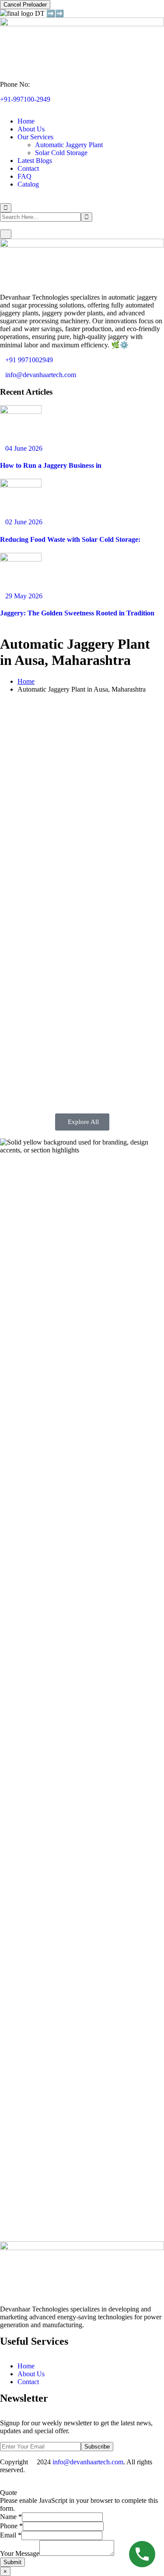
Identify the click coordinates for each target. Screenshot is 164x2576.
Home (26, 121)
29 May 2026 (24, 596)
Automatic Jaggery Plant (69, 145)
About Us (31, 129)
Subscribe (97, 2447)
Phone (11, 2526)
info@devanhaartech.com (41, 375)
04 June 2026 (24, 448)
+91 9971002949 (29, 360)
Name (11, 2517)
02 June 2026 (24, 522)
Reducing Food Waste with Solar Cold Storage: (70, 539)
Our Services (35, 137)
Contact (28, 168)
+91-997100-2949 (25, 99)
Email (11, 2535)
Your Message (20, 2553)
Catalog (28, 184)
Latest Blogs (35, 161)
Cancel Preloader (25, 5)
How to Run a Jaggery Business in (51, 465)
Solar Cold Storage (61, 153)
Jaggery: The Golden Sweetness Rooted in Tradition (77, 613)
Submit (12, 2562)
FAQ (24, 176)
